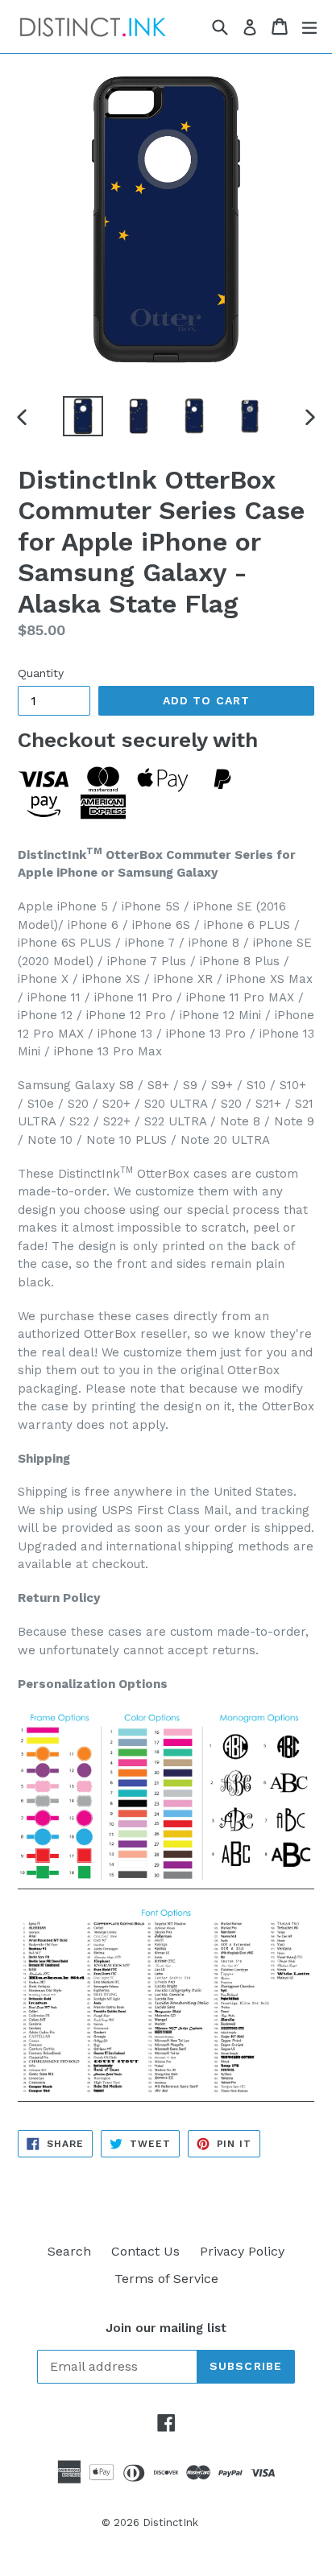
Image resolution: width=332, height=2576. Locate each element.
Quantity (41, 673)
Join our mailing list (166, 2328)
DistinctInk (170, 2522)
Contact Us (145, 2251)
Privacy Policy (242, 2251)
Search (69, 2251)
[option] (83, 416)
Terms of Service (166, 2279)
